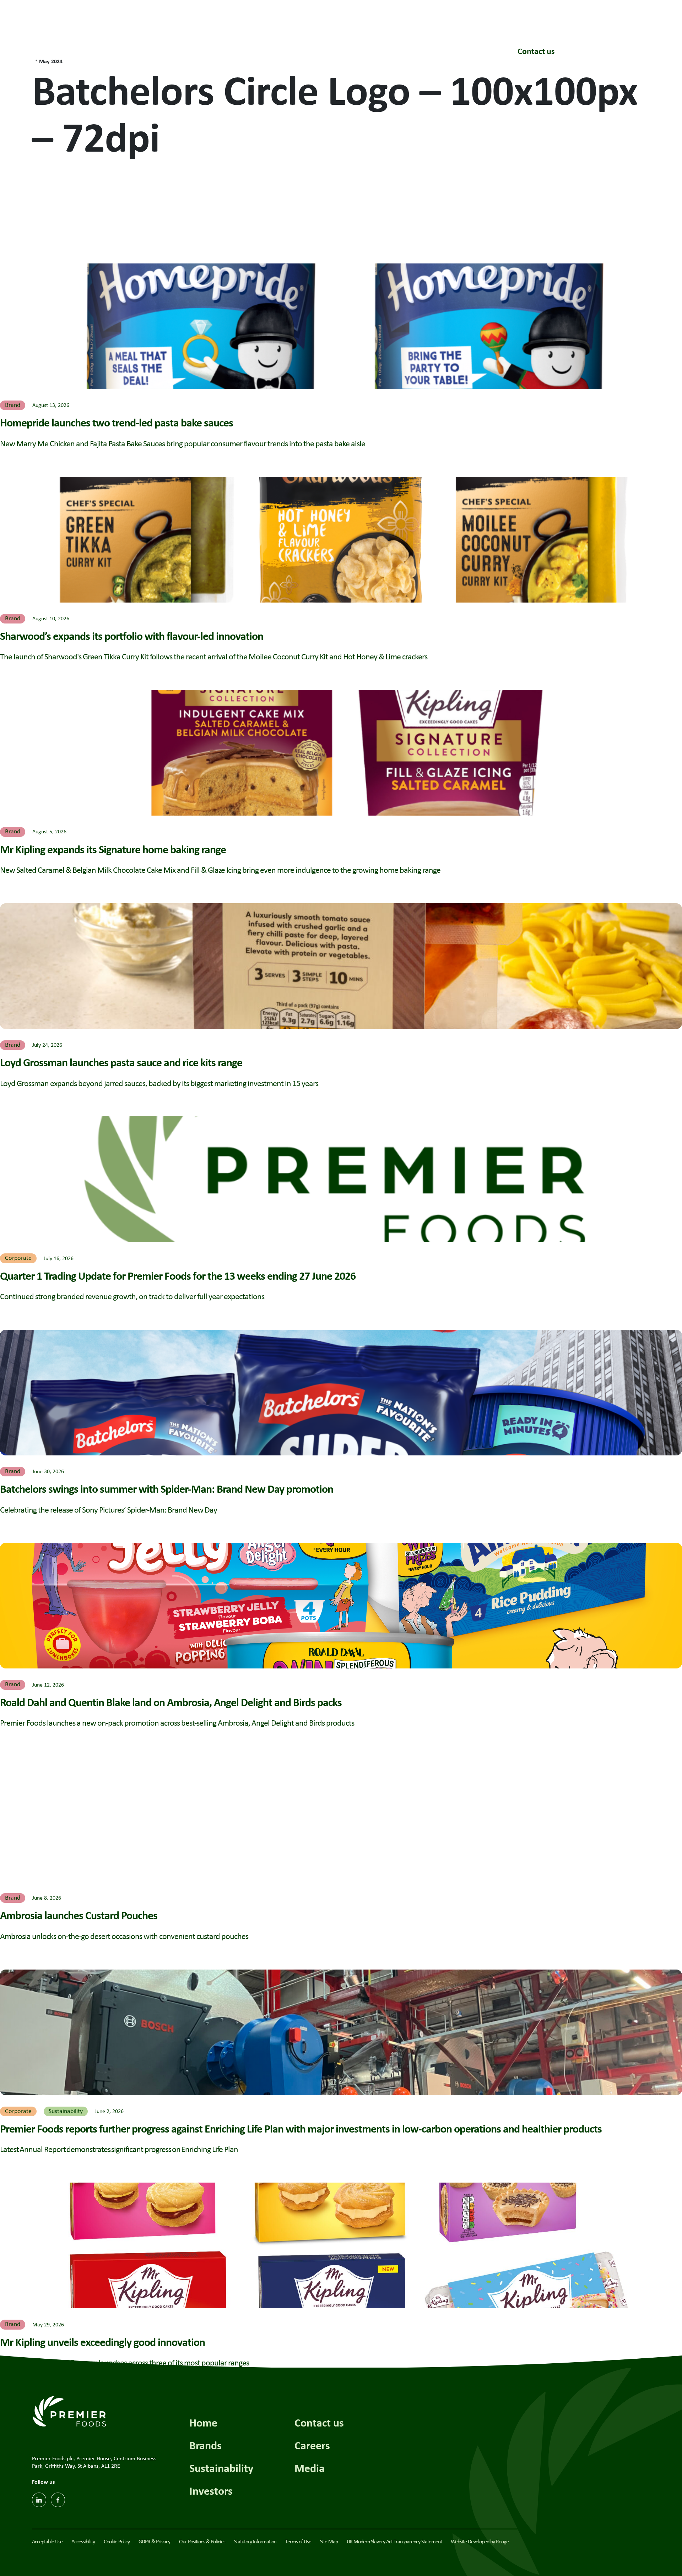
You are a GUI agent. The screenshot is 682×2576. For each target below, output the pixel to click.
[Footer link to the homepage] (69, 2411)
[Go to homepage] (67, 49)
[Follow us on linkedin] (39, 2500)
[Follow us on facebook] (58, 2500)
